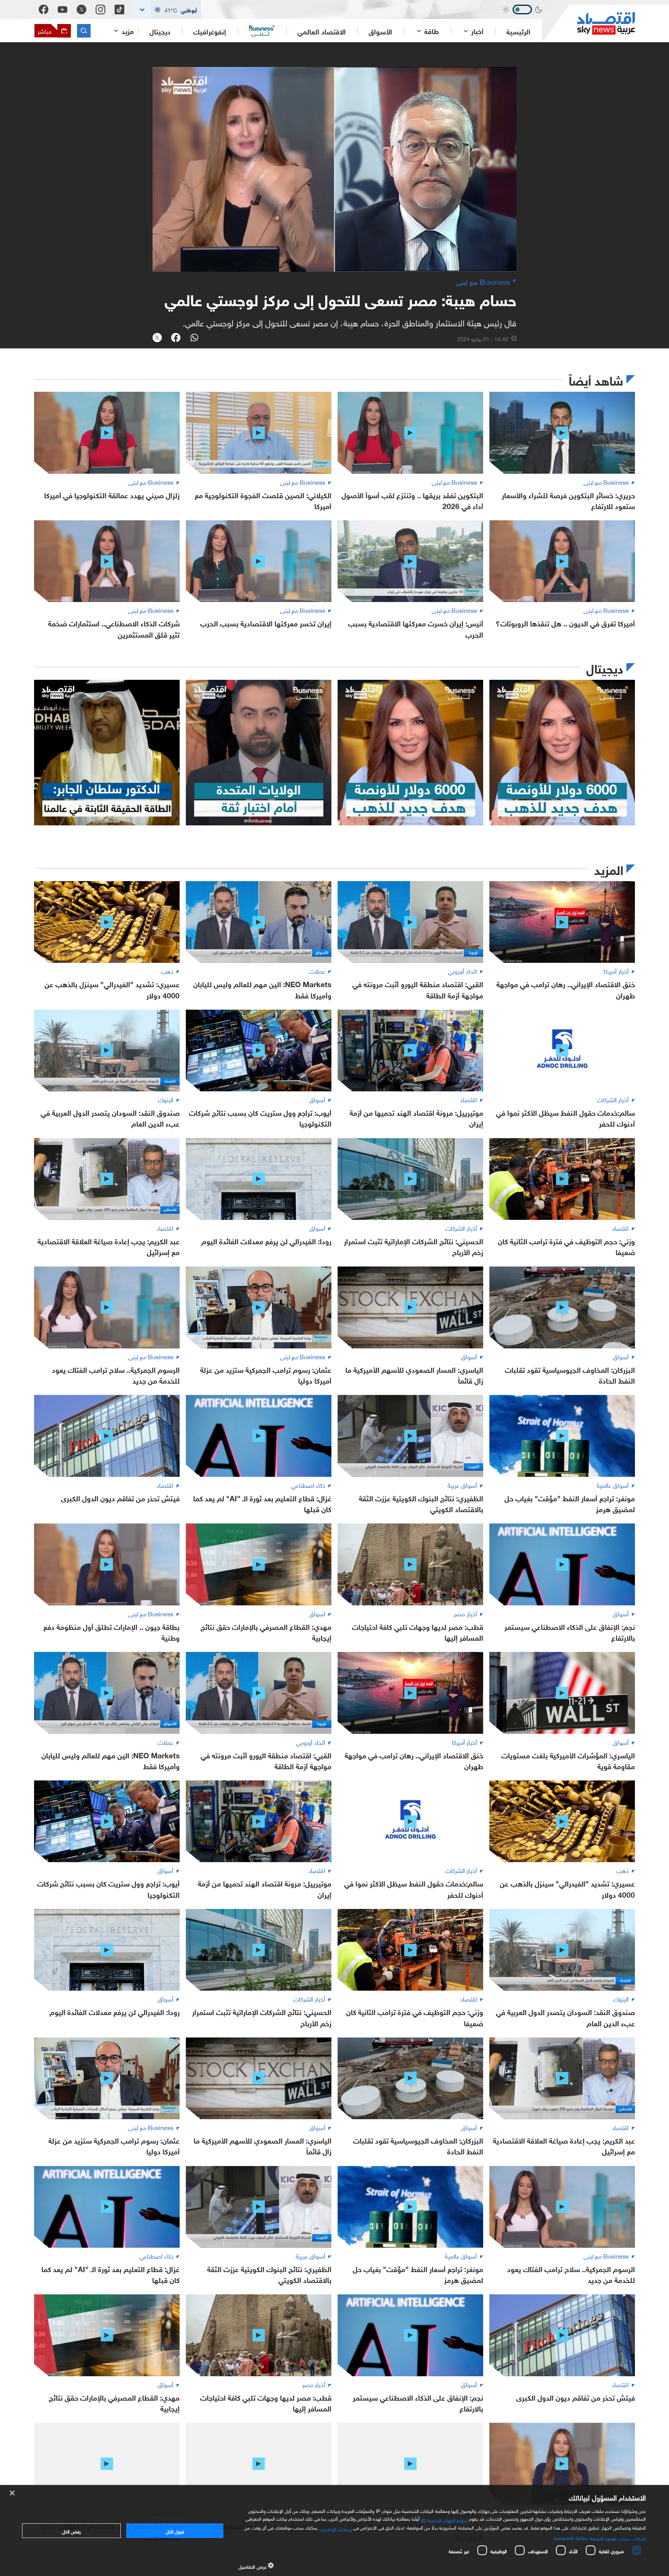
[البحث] (84, 31)
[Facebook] (44, 9)
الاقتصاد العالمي (322, 31)
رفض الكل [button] (71, 2531)
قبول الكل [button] (175, 2531)
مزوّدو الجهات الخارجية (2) (444, 2519)
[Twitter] (81, 9)
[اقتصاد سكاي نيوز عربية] (588, 23)
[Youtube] (63, 10)
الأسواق (380, 31)
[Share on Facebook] (176, 338)
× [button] (13, 2493)
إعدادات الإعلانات (336, 2528)
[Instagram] (100, 9)
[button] (167, 9)
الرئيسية (518, 31)
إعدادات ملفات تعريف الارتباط (618, 2538)
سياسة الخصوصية (571, 2537)
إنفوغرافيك (210, 31)
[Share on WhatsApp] (194, 338)
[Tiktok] (119, 9)
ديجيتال (160, 31)
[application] (334, 169)
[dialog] (334, 2531)
